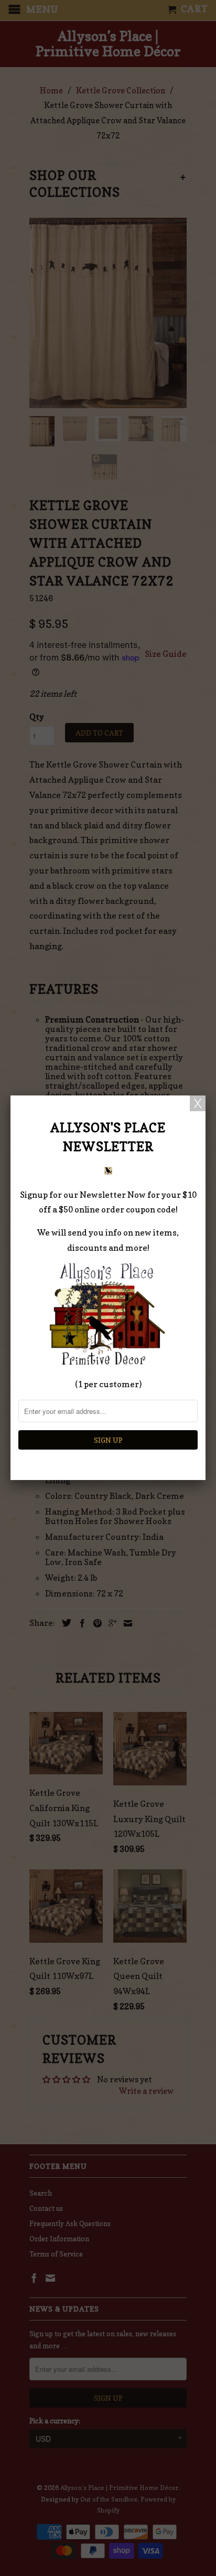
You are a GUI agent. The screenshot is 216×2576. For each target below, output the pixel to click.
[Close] (198, 1103)
